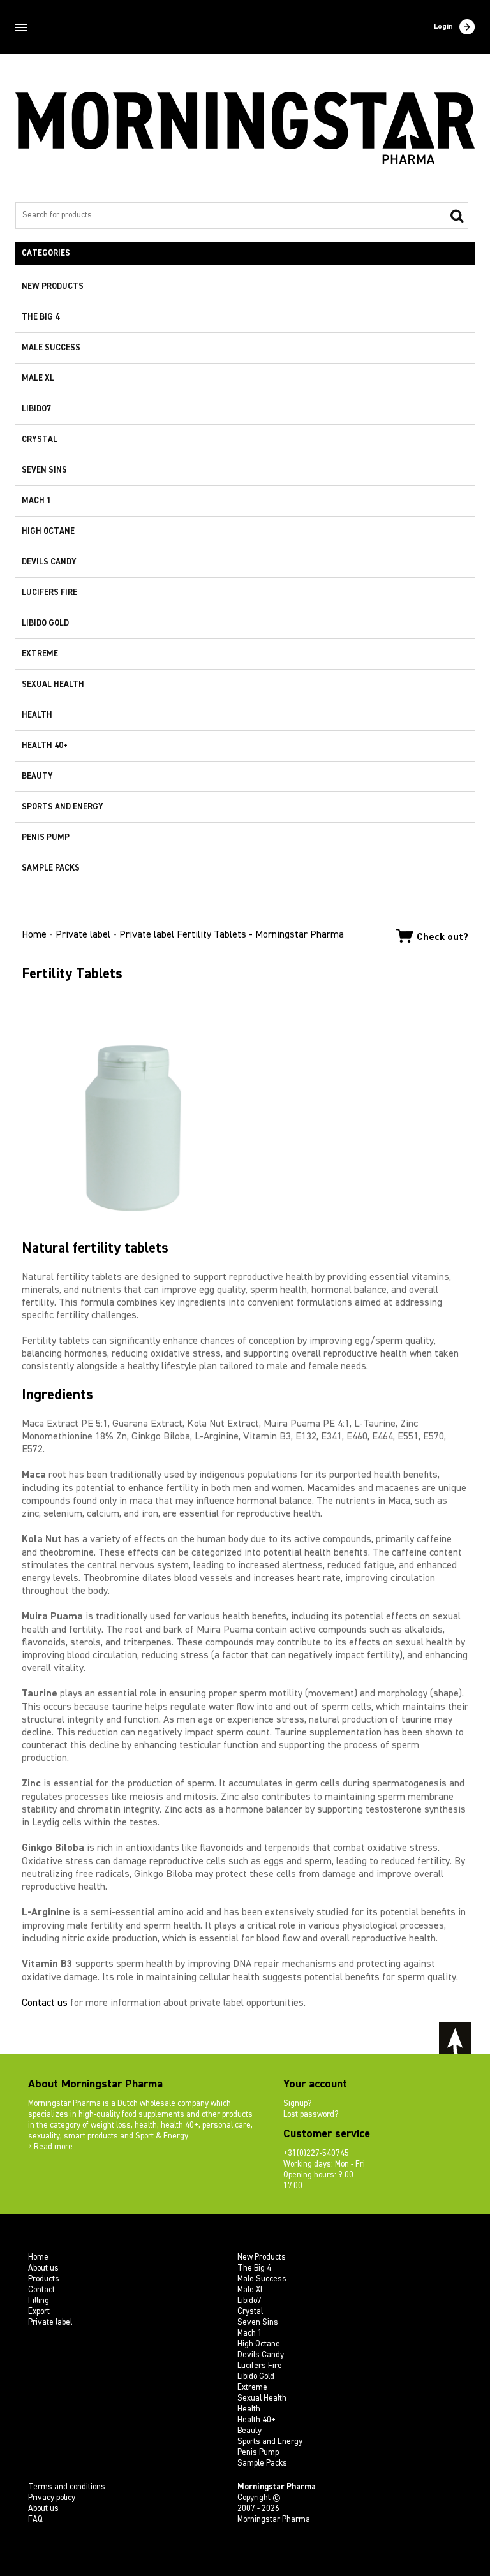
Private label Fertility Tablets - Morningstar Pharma (232, 935)
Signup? (297, 2104)
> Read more (50, 2147)
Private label (83, 935)
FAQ (35, 2520)
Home (34, 935)
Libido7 (36, 409)
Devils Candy (49, 562)
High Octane (48, 532)
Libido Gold (45, 623)
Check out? (442, 937)
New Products (53, 287)
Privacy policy (52, 2498)
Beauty (37, 776)
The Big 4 (41, 317)
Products (44, 2279)
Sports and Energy (63, 807)
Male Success (51, 348)
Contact (41, 2290)
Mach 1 (36, 501)
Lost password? (311, 2115)
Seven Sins (44, 470)
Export (39, 2312)
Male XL (38, 379)
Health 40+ (45, 746)
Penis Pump (46, 838)
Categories (46, 254)
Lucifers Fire (49, 593)
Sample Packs (51, 868)
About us (43, 2268)
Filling (39, 2301)
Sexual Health (53, 685)
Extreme (40, 654)
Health (37, 715)
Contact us (45, 2003)
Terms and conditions (67, 2487)
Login (443, 27)
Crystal (40, 440)
